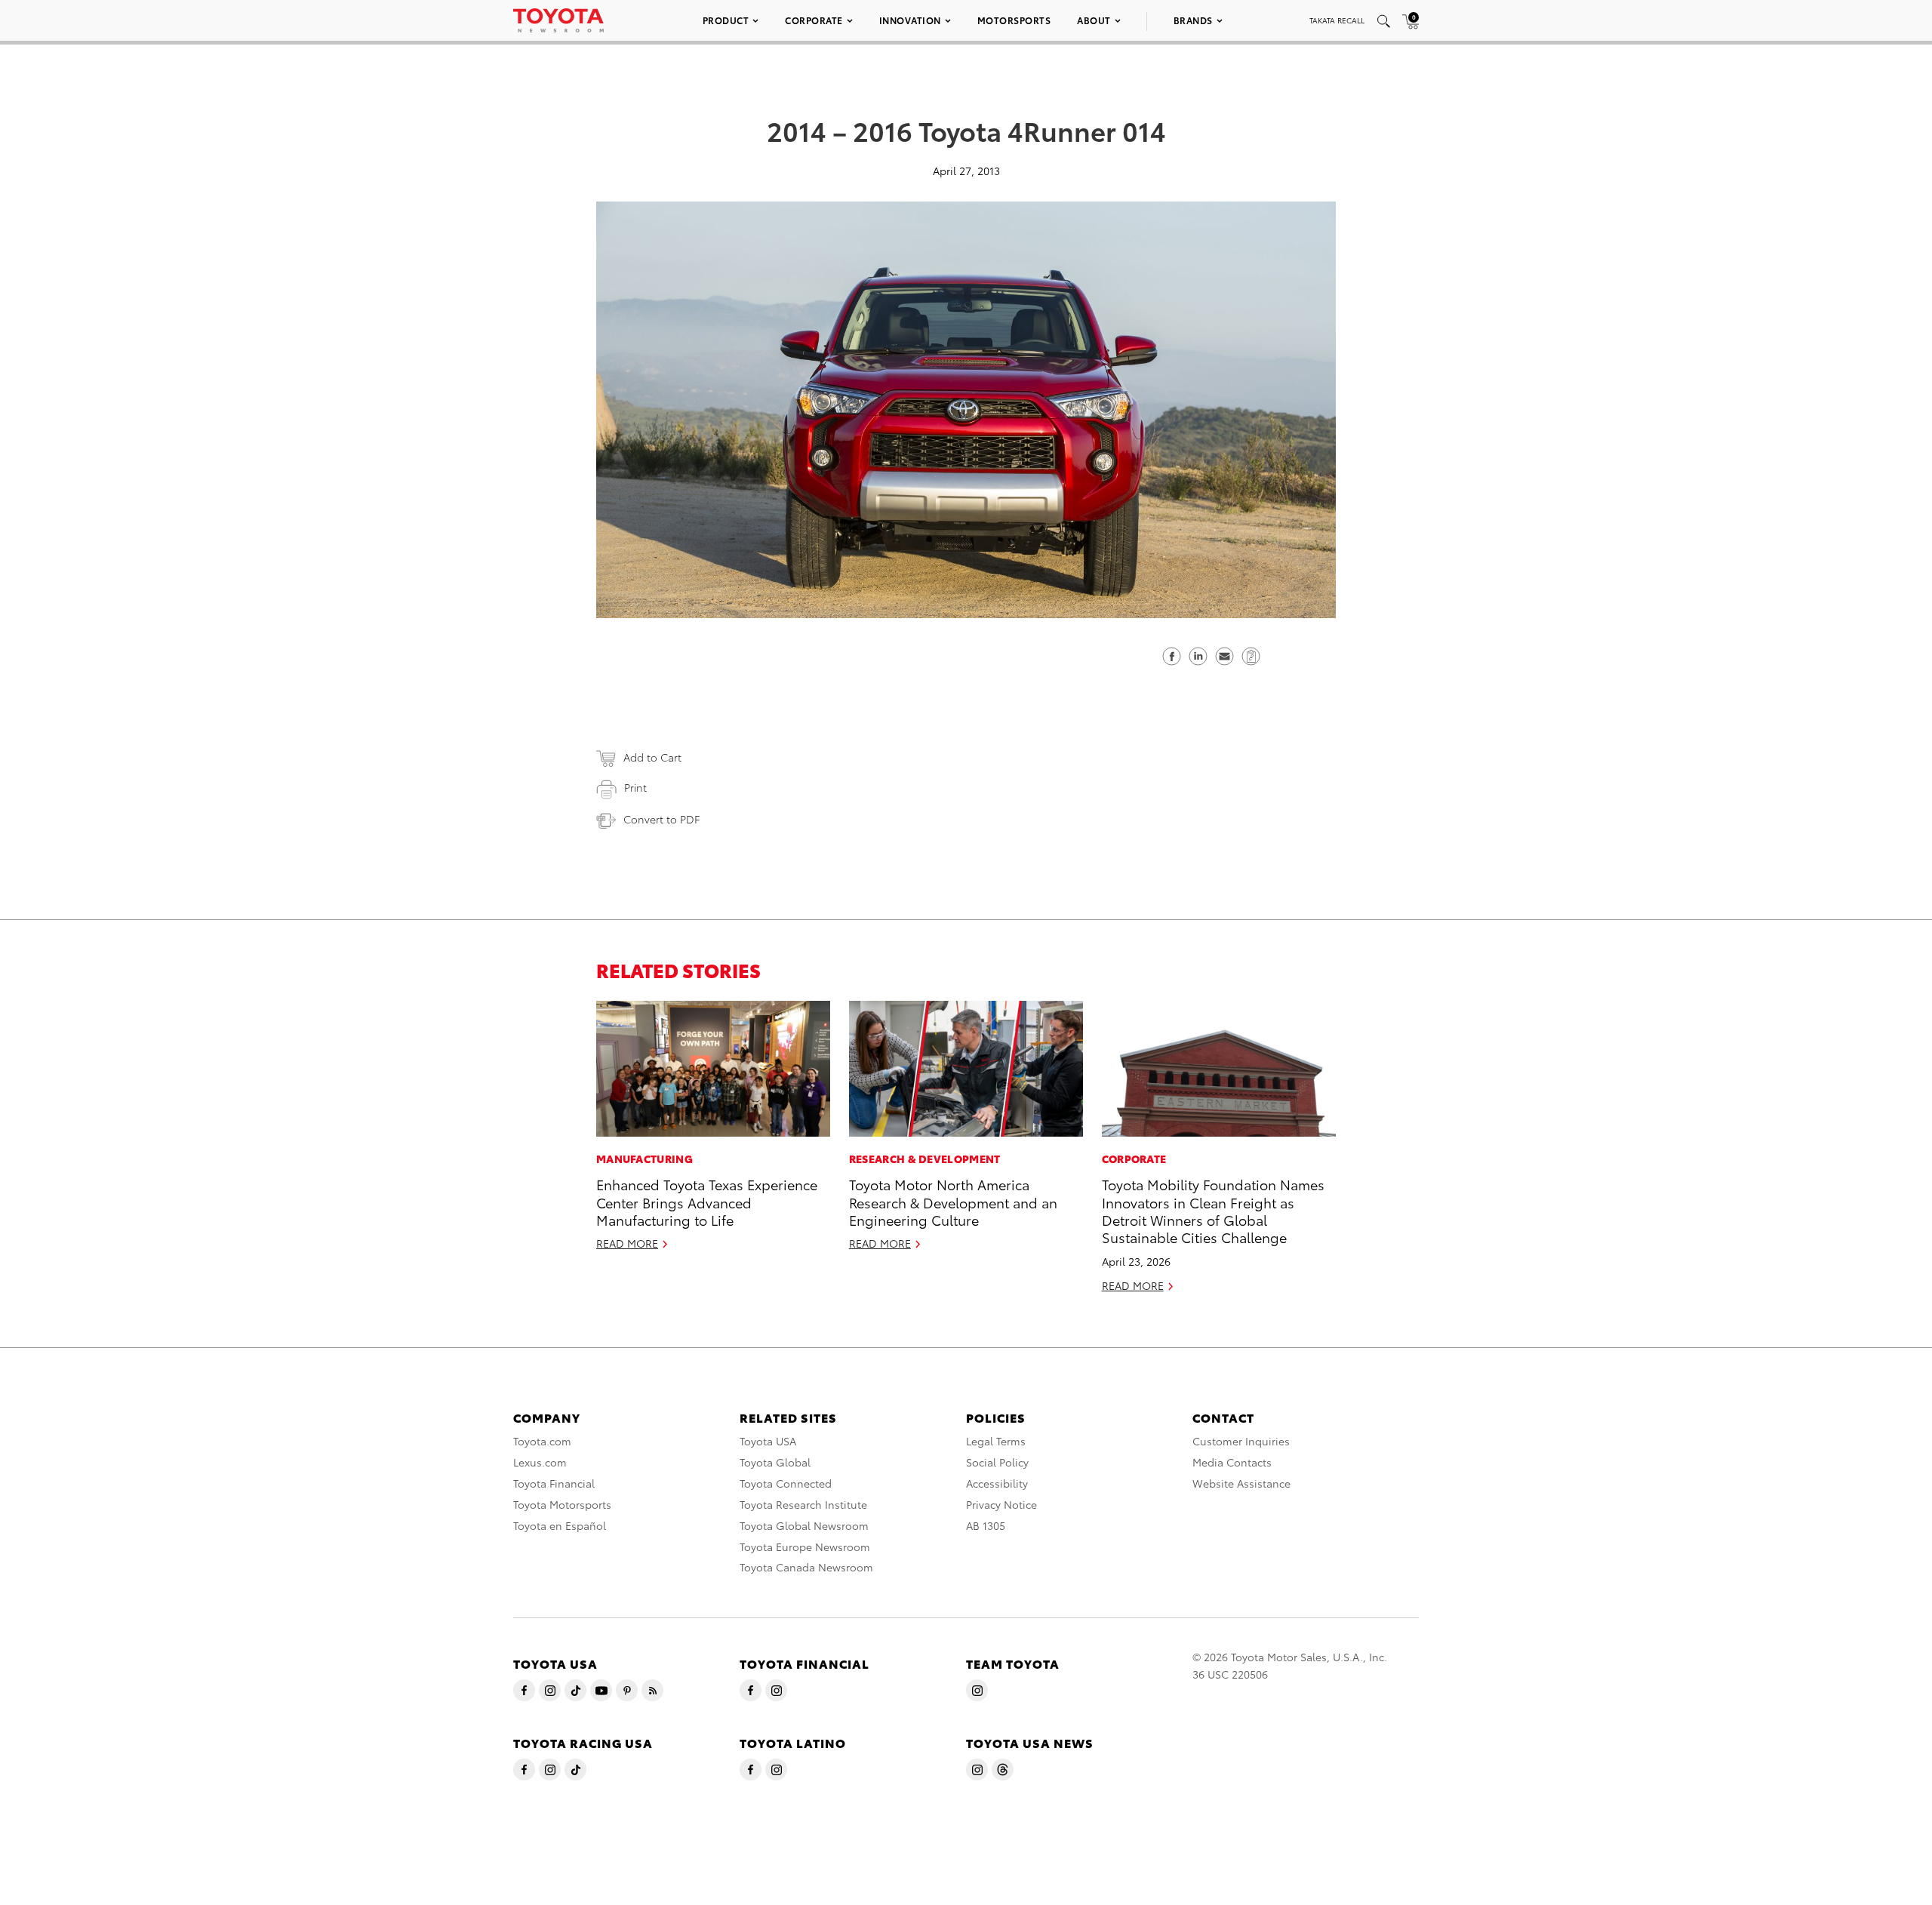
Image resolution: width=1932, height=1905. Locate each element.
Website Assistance (1241, 1483)
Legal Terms (996, 1441)
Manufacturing (645, 1159)
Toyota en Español (560, 1525)
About (1094, 20)
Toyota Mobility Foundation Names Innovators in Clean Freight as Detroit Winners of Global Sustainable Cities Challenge (1213, 1210)
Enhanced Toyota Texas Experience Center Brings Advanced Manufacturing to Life (707, 1202)
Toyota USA (768, 1441)
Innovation (910, 20)
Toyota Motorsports (562, 1504)
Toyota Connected (786, 1483)
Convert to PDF (661, 819)
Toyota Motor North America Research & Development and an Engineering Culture (953, 1202)
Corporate (814, 20)
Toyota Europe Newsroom (805, 1546)
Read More (627, 1243)
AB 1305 (986, 1525)
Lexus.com (540, 1462)
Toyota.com (542, 1441)
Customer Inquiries (1241, 1441)
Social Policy (997, 1462)
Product (726, 20)
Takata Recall (1337, 20)
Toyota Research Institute (803, 1504)
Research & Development (925, 1159)
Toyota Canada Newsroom (806, 1567)
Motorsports (1014, 20)
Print (635, 787)
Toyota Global (775, 1462)
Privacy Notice (1001, 1504)
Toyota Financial (554, 1483)
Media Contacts (1232, 1462)
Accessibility (997, 1483)
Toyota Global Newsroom (804, 1525)
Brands (1193, 20)
